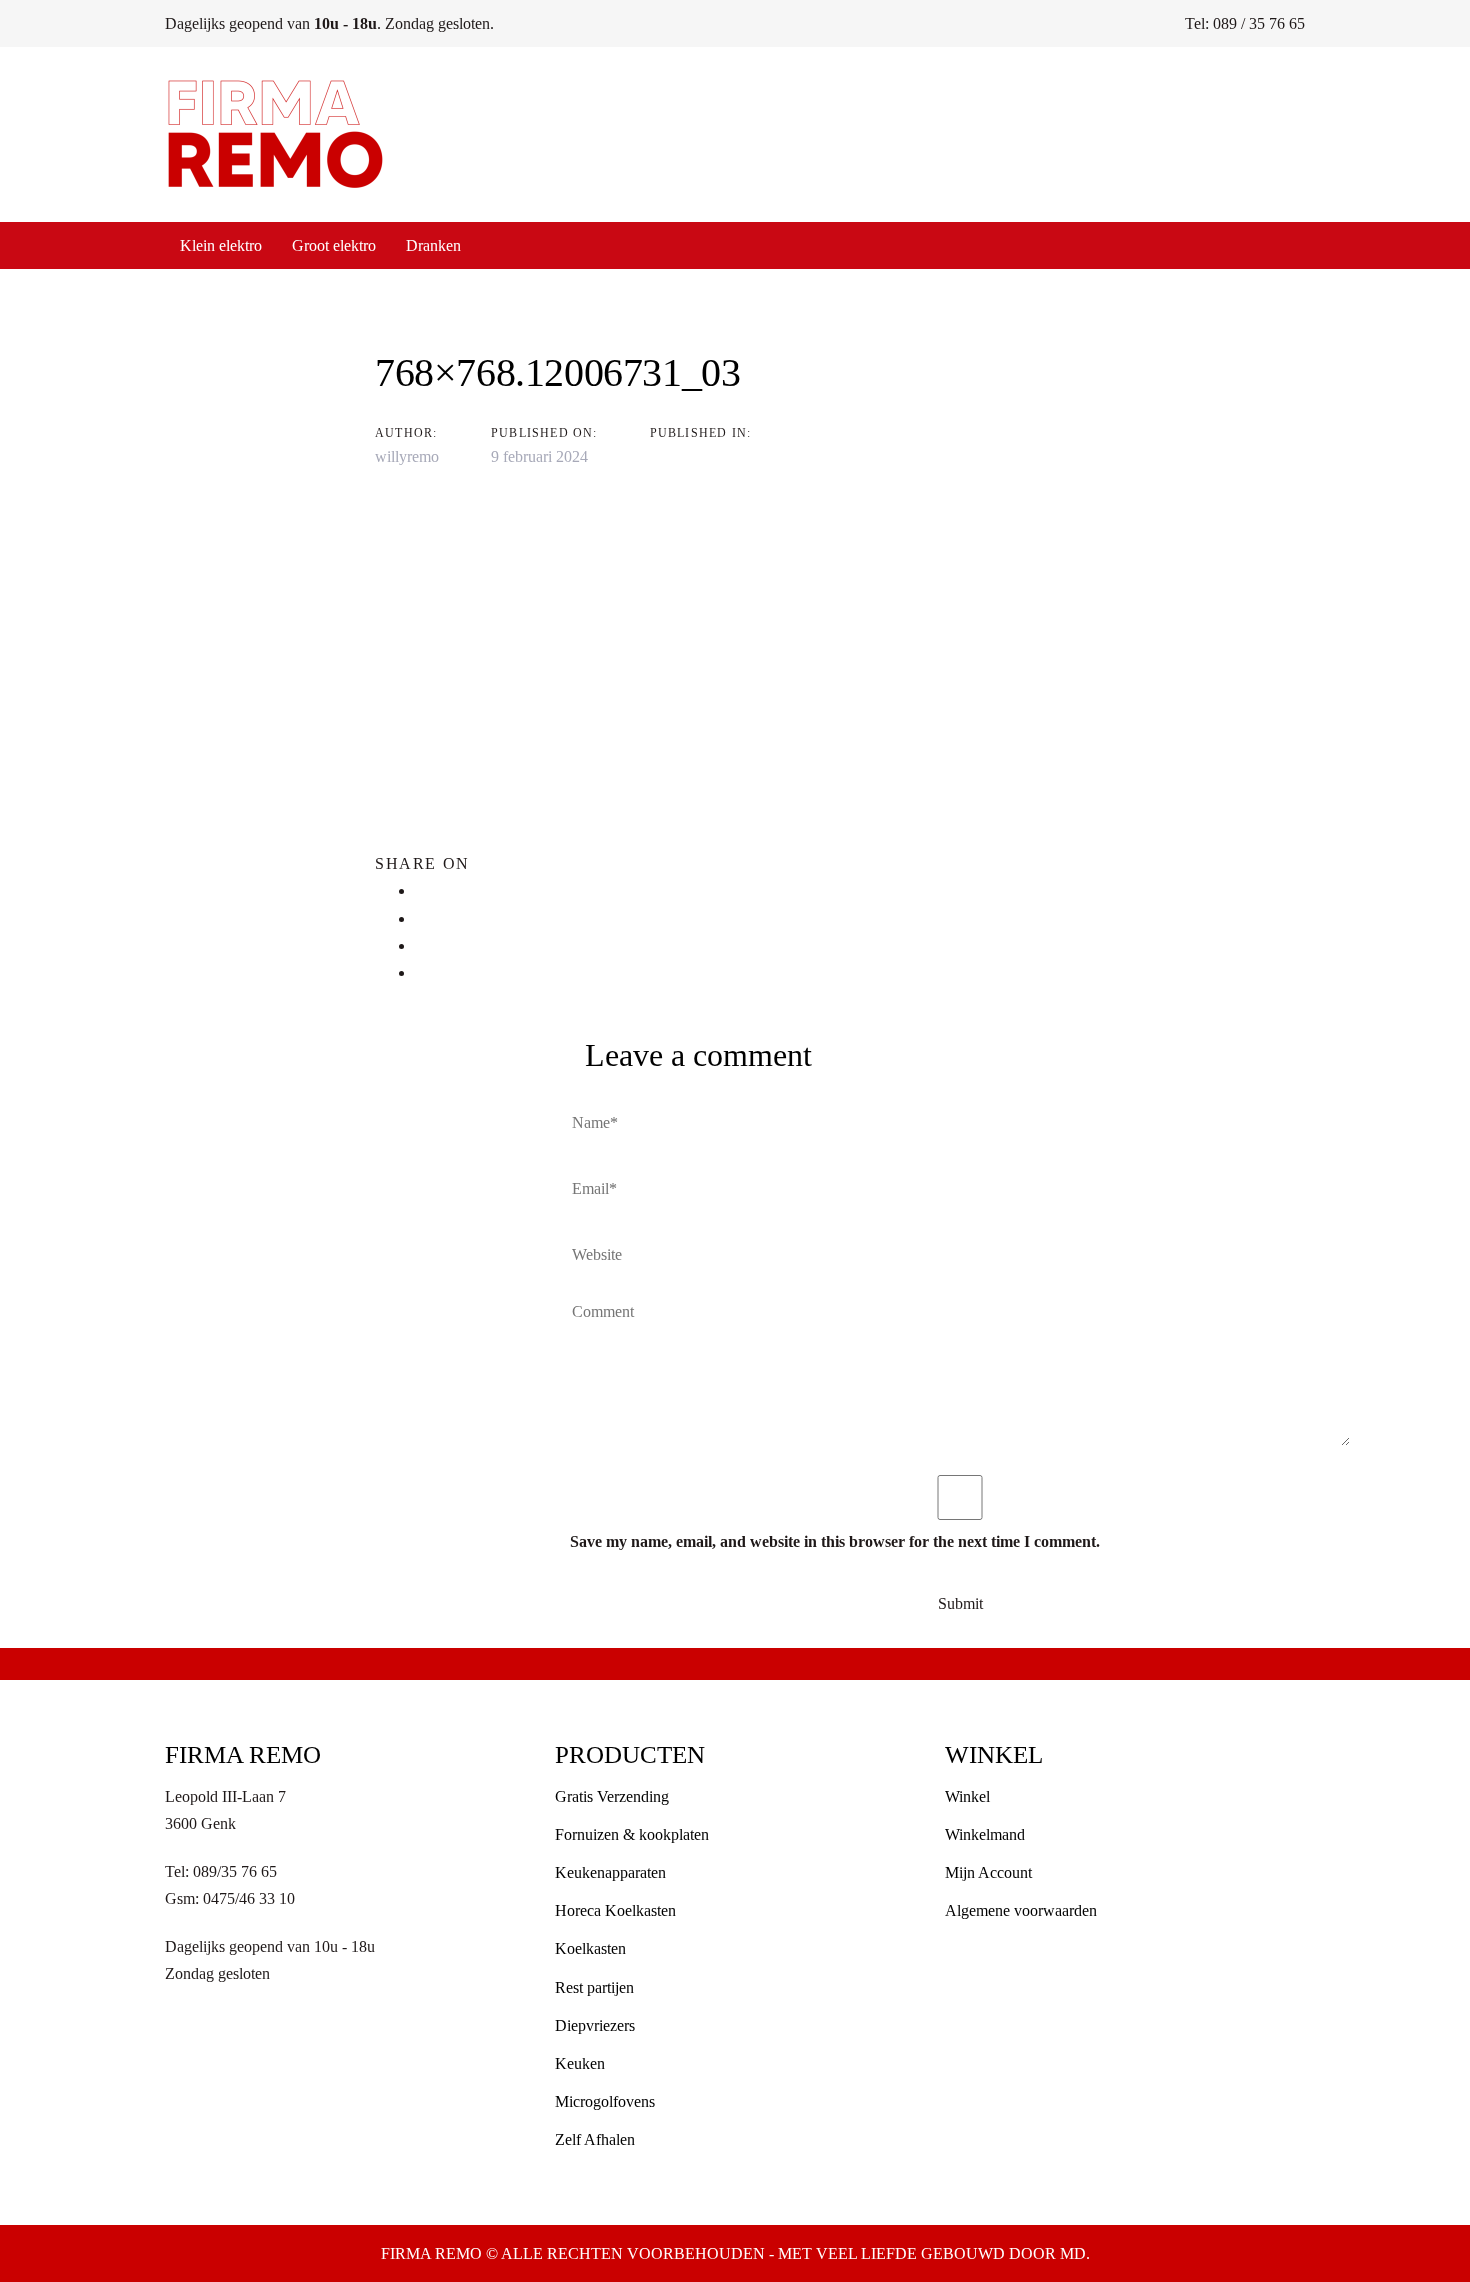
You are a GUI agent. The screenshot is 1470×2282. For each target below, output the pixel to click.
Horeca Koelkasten (615, 1910)
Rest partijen (594, 1987)
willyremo (407, 456)
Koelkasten (590, 1948)
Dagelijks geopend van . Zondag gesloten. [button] (329, 23)
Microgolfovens (605, 2101)
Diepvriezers (595, 2025)
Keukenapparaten (610, 1872)
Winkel (967, 1796)
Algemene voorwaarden (1021, 1910)
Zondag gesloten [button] (217, 1973)
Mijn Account (988, 1872)
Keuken (580, 2063)
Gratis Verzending (612, 1796)
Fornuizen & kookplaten (632, 1834)
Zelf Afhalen (595, 2139)
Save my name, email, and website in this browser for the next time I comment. (835, 1541)
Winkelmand (985, 1834)
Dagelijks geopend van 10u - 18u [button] (270, 1946)
